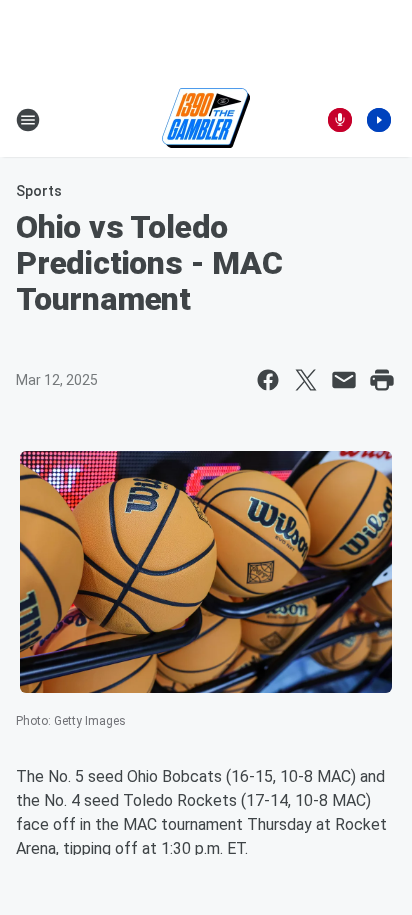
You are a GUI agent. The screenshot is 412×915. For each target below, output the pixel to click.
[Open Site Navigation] (28, 120)
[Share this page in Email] (344, 380)
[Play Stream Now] (379, 120)
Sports (39, 191)
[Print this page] (382, 380)
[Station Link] (206, 120)
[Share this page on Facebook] (268, 380)
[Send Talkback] (340, 120)
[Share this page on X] (306, 380)
